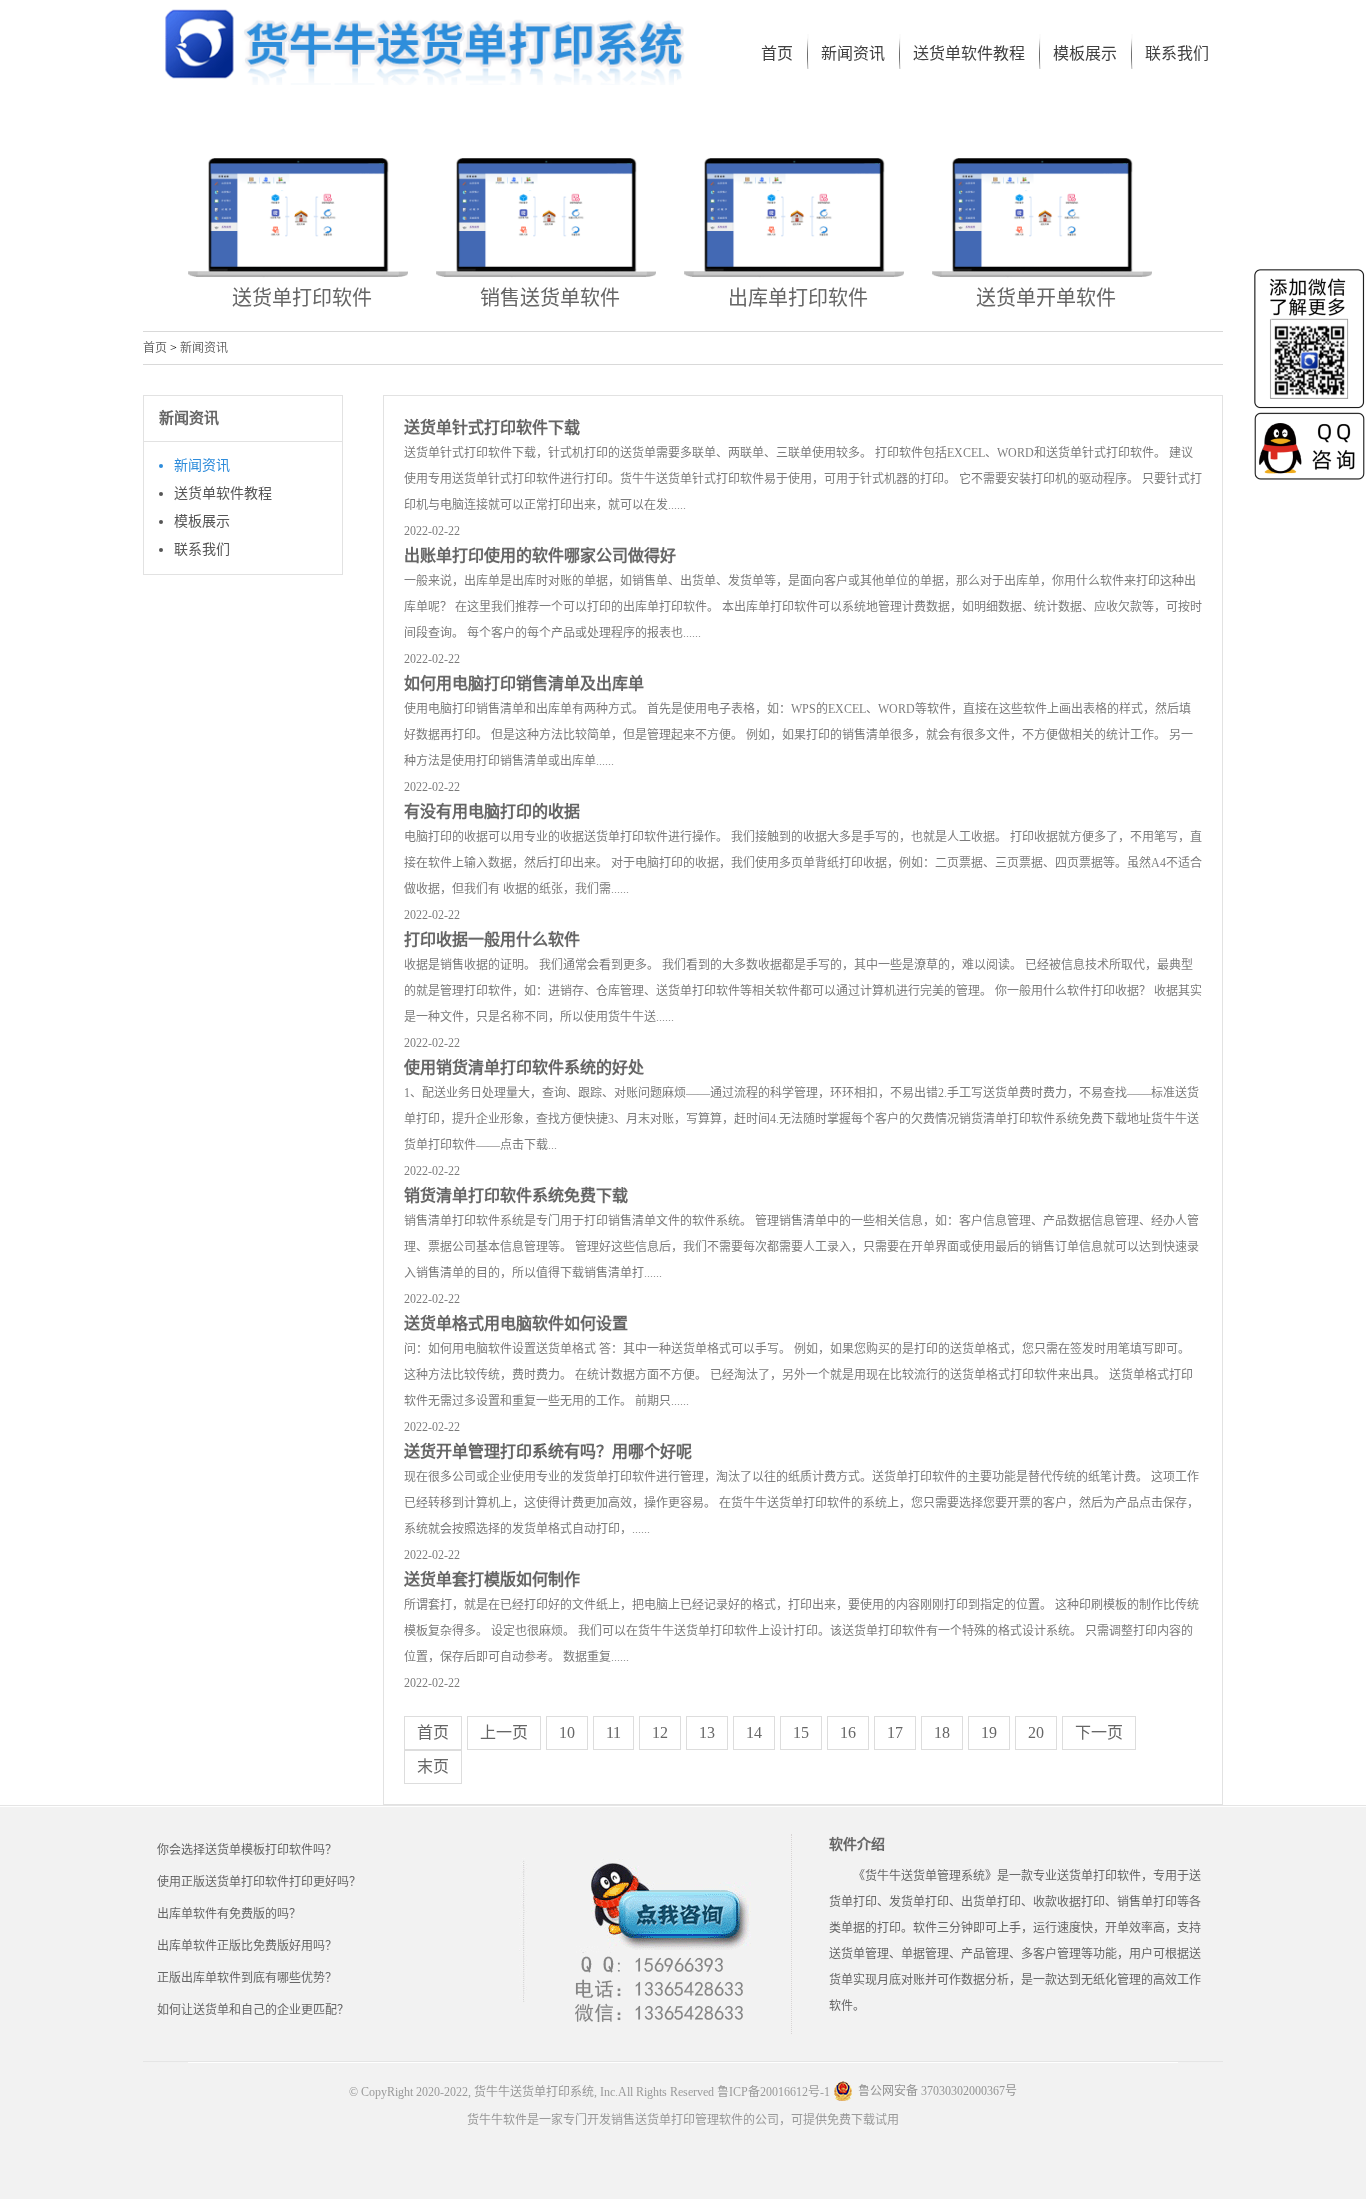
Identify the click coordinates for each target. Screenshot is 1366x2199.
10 (567, 1732)
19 (989, 1732)
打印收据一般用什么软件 (492, 939)
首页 (155, 348)
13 (707, 1732)
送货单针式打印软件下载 (492, 427)
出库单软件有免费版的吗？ (229, 1914)
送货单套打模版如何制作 (492, 1579)
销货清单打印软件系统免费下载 (516, 1195)
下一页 (1099, 1732)
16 (848, 1732)
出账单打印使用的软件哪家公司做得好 (540, 555)
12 (660, 1732)
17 (895, 1732)
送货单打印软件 (302, 298)
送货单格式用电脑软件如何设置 (516, 1323)
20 (1036, 1732)
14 (754, 1732)
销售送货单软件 (550, 298)
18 (942, 1732)
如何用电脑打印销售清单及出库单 (524, 683)
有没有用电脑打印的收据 (492, 811)
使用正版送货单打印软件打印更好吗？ (259, 1882)
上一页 (504, 1732)
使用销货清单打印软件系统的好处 (524, 1067)
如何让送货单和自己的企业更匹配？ (253, 2010)
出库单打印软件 (798, 298)
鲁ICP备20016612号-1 (773, 2092)
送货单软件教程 (223, 493)
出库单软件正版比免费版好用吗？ (247, 1946)
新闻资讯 (204, 348)
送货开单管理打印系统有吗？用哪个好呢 (548, 1451)
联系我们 (202, 549)
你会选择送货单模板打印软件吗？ (247, 1850)
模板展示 (202, 521)
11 (613, 1732)
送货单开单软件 (1046, 298)
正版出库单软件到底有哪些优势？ (247, 1978)
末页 (433, 1766)
